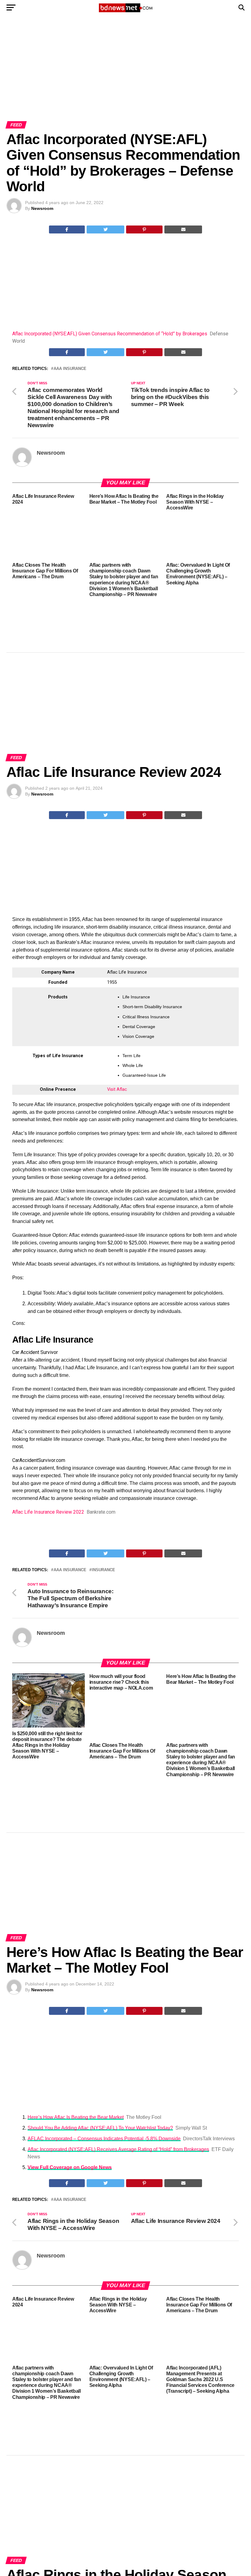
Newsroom (42, 208)
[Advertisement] (125, 76)
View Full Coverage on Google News (70, 2167)
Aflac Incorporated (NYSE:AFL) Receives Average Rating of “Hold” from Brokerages (118, 2149)
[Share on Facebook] (67, 229)
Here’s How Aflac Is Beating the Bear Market (76, 2117)
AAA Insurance (70, 369)
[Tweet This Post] (105, 229)
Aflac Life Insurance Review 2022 (48, 1512)
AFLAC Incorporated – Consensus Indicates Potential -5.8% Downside (104, 2139)
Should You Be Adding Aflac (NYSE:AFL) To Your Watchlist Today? (100, 2128)
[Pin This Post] (144, 229)
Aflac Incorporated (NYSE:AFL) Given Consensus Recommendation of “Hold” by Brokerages (110, 334)
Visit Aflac (117, 1089)
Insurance (103, 1570)
